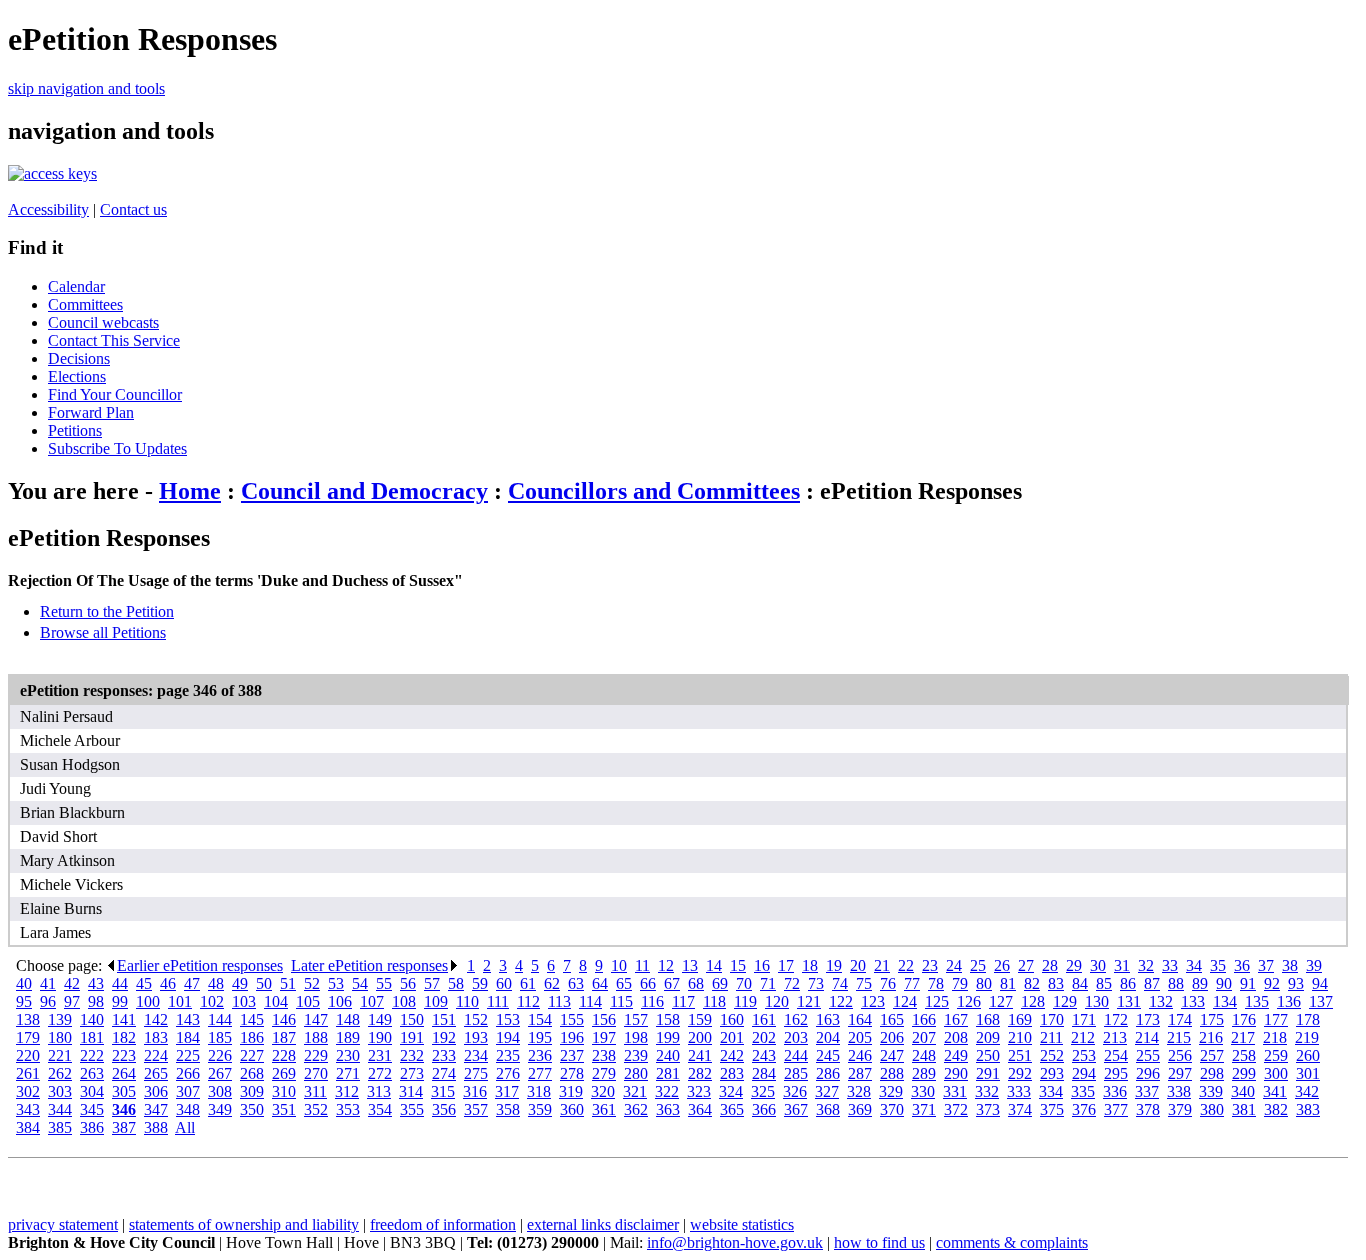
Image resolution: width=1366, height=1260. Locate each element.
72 (792, 983)
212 (1083, 1037)
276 (508, 1073)
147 (316, 1019)
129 (1065, 1001)
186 (252, 1037)
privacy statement (63, 1224)
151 (444, 1019)
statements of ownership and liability (244, 1224)
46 (168, 983)
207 (924, 1037)
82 (1032, 983)
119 (745, 1001)
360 (572, 1109)
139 (60, 1019)
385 (60, 1127)
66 (648, 983)
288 (892, 1073)
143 (188, 1019)
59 (480, 983)
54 (360, 983)
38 (1290, 965)
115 (621, 1001)
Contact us (133, 209)
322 (667, 1091)
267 (220, 1073)
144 (220, 1019)
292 (1020, 1073)
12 (666, 965)
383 (1308, 1109)
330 (923, 1091)
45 (144, 983)
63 (576, 983)
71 (768, 983)
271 (348, 1073)
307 (188, 1091)
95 (24, 1001)
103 (244, 1001)
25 (978, 965)
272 (380, 1073)
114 (590, 1001)
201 (732, 1037)
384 (28, 1127)
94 (1320, 983)
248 (924, 1055)
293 (1052, 1073)
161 (764, 1019)
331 (955, 1091)
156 (604, 1019)
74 (840, 983)
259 (1276, 1055)
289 (924, 1073)
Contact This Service (114, 340)
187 (284, 1037)
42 (72, 983)
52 (312, 983)
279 (604, 1073)
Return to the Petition (107, 611)
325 (763, 1091)
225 (188, 1055)
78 (936, 983)
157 (636, 1019)
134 (1225, 1001)
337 (1147, 1091)
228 (284, 1055)
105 (308, 1001)
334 (1051, 1091)
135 (1257, 1001)
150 (412, 1019)
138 (28, 1019)
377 (1116, 1109)
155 (572, 1019)
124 (905, 1001)
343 (28, 1109)
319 (571, 1091)
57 (432, 983)
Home (190, 491)
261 (28, 1073)
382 (1276, 1109)
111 (498, 1001)
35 (1218, 965)
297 (1180, 1073)
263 (92, 1073)
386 (92, 1127)
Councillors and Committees (654, 491)
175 (1212, 1019)
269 (284, 1073)
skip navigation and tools (86, 88)
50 (264, 983)
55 (384, 983)
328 (859, 1091)
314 (411, 1091)
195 (540, 1037)
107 (372, 1001)
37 (1266, 965)
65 (624, 983)
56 (408, 983)
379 (1180, 1109)
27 (1026, 965)
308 (220, 1091)
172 (1116, 1019)
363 (668, 1109)
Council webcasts (103, 322)
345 (92, 1109)
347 (156, 1109)
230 (348, 1055)
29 (1074, 965)
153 (508, 1019)
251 (1020, 1055)
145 (252, 1019)
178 (1308, 1019)
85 (1104, 983)
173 (1148, 1019)
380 (1212, 1109)
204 (828, 1037)
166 (924, 1019)
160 (732, 1019)
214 (1147, 1037)
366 (764, 1109)
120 (777, 1001)
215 (1179, 1037)
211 (1051, 1037)
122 (841, 1001)
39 (1314, 965)
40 (24, 983)
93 (1296, 983)
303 (60, 1091)
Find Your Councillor (115, 394)
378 (1148, 1109)
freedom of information (443, 1224)
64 (600, 983)
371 (924, 1109)
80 (984, 983)
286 (828, 1073)
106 (340, 1001)
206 (892, 1037)
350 (252, 1109)
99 (120, 1001)
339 (1211, 1091)
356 (444, 1109)
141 (124, 1019)
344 (60, 1109)
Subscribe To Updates (117, 448)
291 (988, 1073)
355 (412, 1109)
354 (380, 1109)
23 (930, 965)
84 (1080, 983)
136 (1289, 1001)
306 (156, 1091)
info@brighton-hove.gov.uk (735, 1242)
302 (28, 1091)
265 (156, 1073)
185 (220, 1037)
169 (1020, 1019)
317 (507, 1091)
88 (1176, 983)
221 (60, 1055)
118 (714, 1001)
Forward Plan (91, 412)
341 (1275, 1091)
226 (220, 1055)
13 (690, 965)
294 (1084, 1073)
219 (1307, 1037)
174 (1180, 1019)
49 (240, 983)
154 (540, 1019)
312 (347, 1091)
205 (860, 1037)
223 (124, 1055)
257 (1212, 1055)
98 (96, 1001)
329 (891, 1091)
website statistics (742, 1224)
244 (796, 1055)
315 (443, 1091)
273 (412, 1073)
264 (124, 1073)
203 (796, 1037)
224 (156, 1055)
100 (148, 1001)
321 (635, 1091)
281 (668, 1073)
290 (956, 1073)
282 (700, 1073)
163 (828, 1019)
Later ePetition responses (369, 965)
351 (284, 1109)
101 (180, 1001)
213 (1115, 1037)
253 (1084, 1055)
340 (1243, 1091)
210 (1020, 1037)
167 (956, 1019)
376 (1084, 1109)
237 (572, 1055)
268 (252, 1073)
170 (1052, 1019)
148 (348, 1019)
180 (60, 1037)
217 (1243, 1037)
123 (873, 1001)
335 (1083, 1091)
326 (795, 1091)
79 (960, 983)
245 (828, 1055)
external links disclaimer (603, 1224)
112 (528, 1001)
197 (604, 1037)
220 (28, 1055)
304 (92, 1091)
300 (1276, 1073)
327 (827, 1091)
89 (1200, 983)
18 (810, 965)
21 (882, 965)
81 (1008, 983)
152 (476, 1019)
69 (720, 983)
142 (156, 1019)
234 (476, 1055)
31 (1122, 965)
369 (860, 1109)
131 (1129, 1001)
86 (1128, 983)
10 (619, 965)
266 (188, 1073)
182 (124, 1037)
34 (1194, 965)
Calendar (76, 286)
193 (476, 1037)
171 (1084, 1019)
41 (48, 983)
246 (860, 1055)
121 (809, 1001)
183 (156, 1037)
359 (540, 1109)
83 (1056, 983)
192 (444, 1037)
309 (252, 1091)
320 (603, 1091)
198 (636, 1037)
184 (188, 1037)
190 (380, 1037)
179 (28, 1037)
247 (892, 1055)
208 (956, 1037)
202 (764, 1037)
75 (864, 983)
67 (672, 983)
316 (475, 1091)
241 (700, 1055)
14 (714, 965)
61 (528, 983)
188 (316, 1037)
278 (572, 1073)
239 (636, 1055)
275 (476, 1073)
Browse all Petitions (103, 632)
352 (316, 1109)
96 (48, 1001)
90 (1224, 983)
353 (348, 1109)
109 (436, 1001)
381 (1244, 1109)
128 (1033, 1001)
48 (216, 983)
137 (1321, 1001)
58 (456, 983)
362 (636, 1109)
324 (731, 1091)
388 (156, 1127)
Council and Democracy (364, 491)
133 (1193, 1001)
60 (504, 983)
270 (316, 1073)
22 (906, 965)
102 (212, 1001)
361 (604, 1109)
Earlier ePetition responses (200, 965)
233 (444, 1055)
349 (220, 1109)
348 (188, 1109)
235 (508, 1055)
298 (1212, 1073)
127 (1001, 1001)
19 (834, 965)
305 (124, 1091)
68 (696, 983)
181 (92, 1037)
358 (508, 1109)
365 (732, 1109)
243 (764, 1055)
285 (796, 1073)
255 (1148, 1055)
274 (444, 1073)
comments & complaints (1012, 1242)
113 (559, 1001)
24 (954, 965)
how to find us (879, 1242)
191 (412, 1037)
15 (738, 965)
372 (956, 1109)
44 (120, 983)
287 (860, 1073)
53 (336, 983)
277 (540, 1073)
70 (744, 983)
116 (652, 1001)
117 (683, 1001)
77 (912, 983)
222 (92, 1055)
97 (72, 1001)
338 (1179, 1091)
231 (380, 1055)
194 (508, 1037)
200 (700, 1037)
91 (1248, 983)
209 (988, 1037)
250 (988, 1055)
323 (699, 1091)
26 (1002, 965)
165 (892, 1019)
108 (404, 1001)
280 (636, 1073)
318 (539, 1091)
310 (284, 1091)
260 (1308, 1055)
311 (315, 1091)
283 (732, 1073)
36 (1242, 965)
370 (892, 1109)
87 (1152, 983)
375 (1052, 1109)
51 (288, 983)
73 (816, 983)
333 (1019, 1091)
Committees (85, 304)
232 (412, 1055)
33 (1170, 965)
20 (858, 965)
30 (1098, 965)
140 (92, 1019)
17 (786, 965)
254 (1116, 1055)
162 (796, 1019)
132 (1161, 1001)
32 (1146, 965)
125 (937, 1001)
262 (60, 1073)
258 (1244, 1055)
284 (764, 1073)
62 (552, 983)
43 (96, 983)
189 (348, 1037)
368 (828, 1109)
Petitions (75, 430)
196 (572, 1037)
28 (1050, 965)
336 (1115, 1091)
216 (1211, 1037)
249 (956, 1055)
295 (1116, 1073)
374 (1020, 1109)
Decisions (79, 358)
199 (668, 1037)
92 (1272, 983)
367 (796, 1109)
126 (969, 1001)
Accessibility (48, 209)
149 (380, 1019)
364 (700, 1109)
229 (316, 1055)
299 (1244, 1073)
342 (1307, 1091)
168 (988, 1019)
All (185, 1127)
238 (604, 1055)
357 (476, 1109)
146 (284, 1019)
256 (1180, 1055)
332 (987, 1091)
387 (124, 1127)
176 (1244, 1019)
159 (700, 1019)
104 (276, 1001)
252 (1052, 1055)
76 (888, 983)
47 (192, 983)
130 (1097, 1001)
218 (1275, 1037)
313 (379, 1091)
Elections (77, 376)
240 (668, 1055)
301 (1308, 1073)
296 (1148, 1073)
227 (252, 1055)
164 (860, 1019)
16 (762, 965)
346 (124, 1109)
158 (668, 1019)
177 (1276, 1019)
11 (642, 965)
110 (467, 1001)
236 (540, 1055)
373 (988, 1109)
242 (732, 1055)
